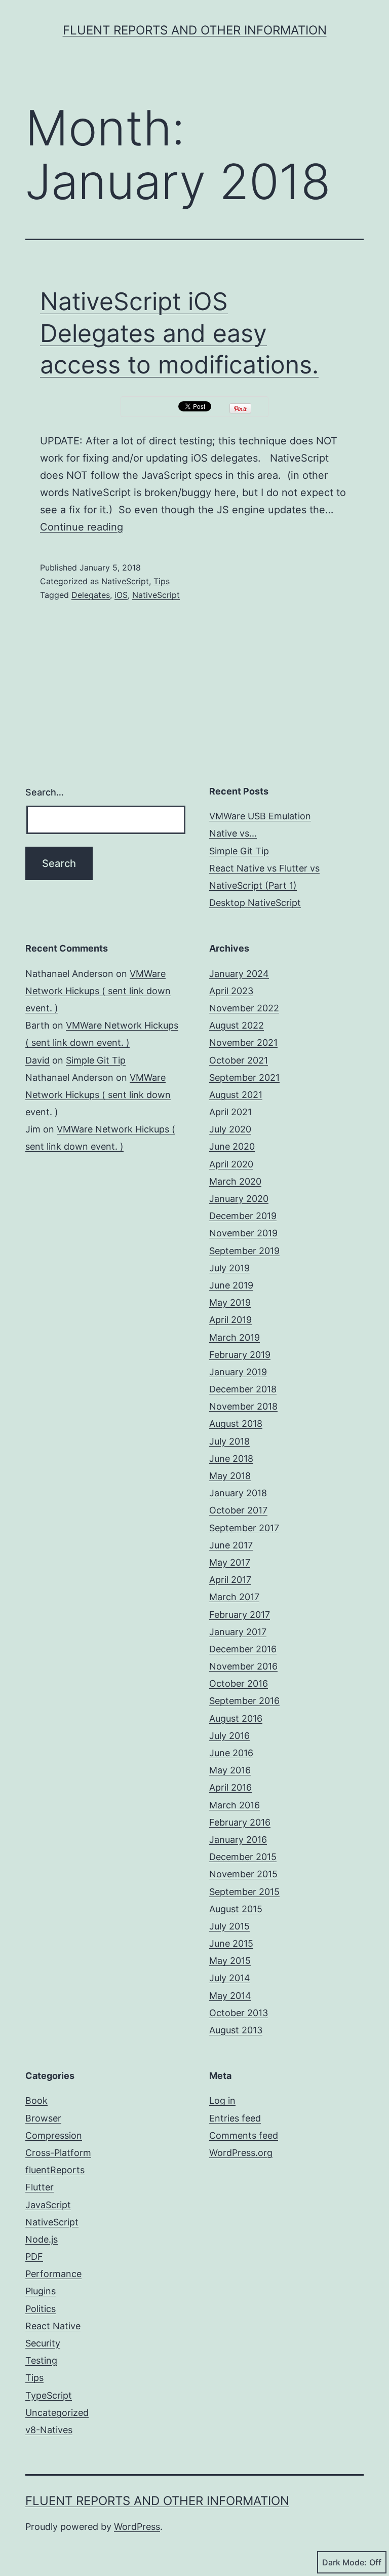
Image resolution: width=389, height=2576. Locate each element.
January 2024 (239, 974)
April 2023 (231, 991)
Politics (41, 2309)
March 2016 (235, 1805)
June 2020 (232, 1146)
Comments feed (244, 2135)
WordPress (137, 2527)
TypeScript (49, 2395)
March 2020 (235, 1181)
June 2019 (231, 1285)
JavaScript (48, 2205)
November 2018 (243, 1406)
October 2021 (239, 1060)
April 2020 (231, 1164)
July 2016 (229, 1736)
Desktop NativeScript (255, 903)
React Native (53, 2326)
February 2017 (240, 1615)
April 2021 (230, 1112)
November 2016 (243, 1666)
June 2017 (231, 1545)
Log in (222, 2100)
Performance (53, 2274)
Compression (54, 2135)
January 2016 (238, 1840)
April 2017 (230, 1580)
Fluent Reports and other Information (195, 30)
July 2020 (230, 1129)
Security (43, 2343)
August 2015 (236, 1909)
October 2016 (239, 1683)
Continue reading (82, 527)
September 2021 (244, 1077)
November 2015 (243, 1874)
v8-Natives (49, 2430)
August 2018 (236, 1424)
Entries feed (235, 2118)
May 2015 (230, 1961)
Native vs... (233, 833)
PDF (34, 2257)
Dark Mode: (344, 2562)
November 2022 (244, 1008)
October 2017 (238, 1510)
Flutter (40, 2187)
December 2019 (243, 1216)
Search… (45, 792)
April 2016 (230, 1787)
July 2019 (229, 1268)
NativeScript (125, 581)
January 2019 (238, 1372)
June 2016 (231, 1753)
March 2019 (235, 1337)
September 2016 (244, 1701)
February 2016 (240, 1822)
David (37, 1060)
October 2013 (239, 2013)
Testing (41, 2360)
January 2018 (238, 1493)
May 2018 (230, 1476)
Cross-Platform (58, 2153)
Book (36, 2100)
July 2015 (229, 1926)
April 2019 (230, 1320)
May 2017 (230, 1562)
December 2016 (243, 1649)
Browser (43, 2118)
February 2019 (240, 1355)
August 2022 (237, 1025)
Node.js (42, 2239)
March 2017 (234, 1597)
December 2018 (243, 1389)
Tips (162, 581)
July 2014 (230, 1978)
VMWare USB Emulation (260, 816)
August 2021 (236, 1095)
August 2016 (236, 1718)
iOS (121, 595)
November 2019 (243, 1233)
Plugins (41, 2291)
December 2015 (243, 1857)
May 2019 (230, 1302)
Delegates (91, 595)
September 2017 (244, 1528)
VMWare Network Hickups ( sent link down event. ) (98, 991)
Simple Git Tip (239, 851)
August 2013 (236, 2030)
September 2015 (244, 1892)
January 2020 (239, 1199)
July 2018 (229, 1441)
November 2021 (243, 1043)
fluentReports (55, 2170)
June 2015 (231, 1943)
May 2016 (230, 1770)
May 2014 (230, 1996)
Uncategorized (57, 2413)
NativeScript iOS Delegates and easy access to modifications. (179, 333)
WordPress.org (241, 2153)
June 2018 (231, 1459)
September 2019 (244, 1251)
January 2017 (238, 1632)
